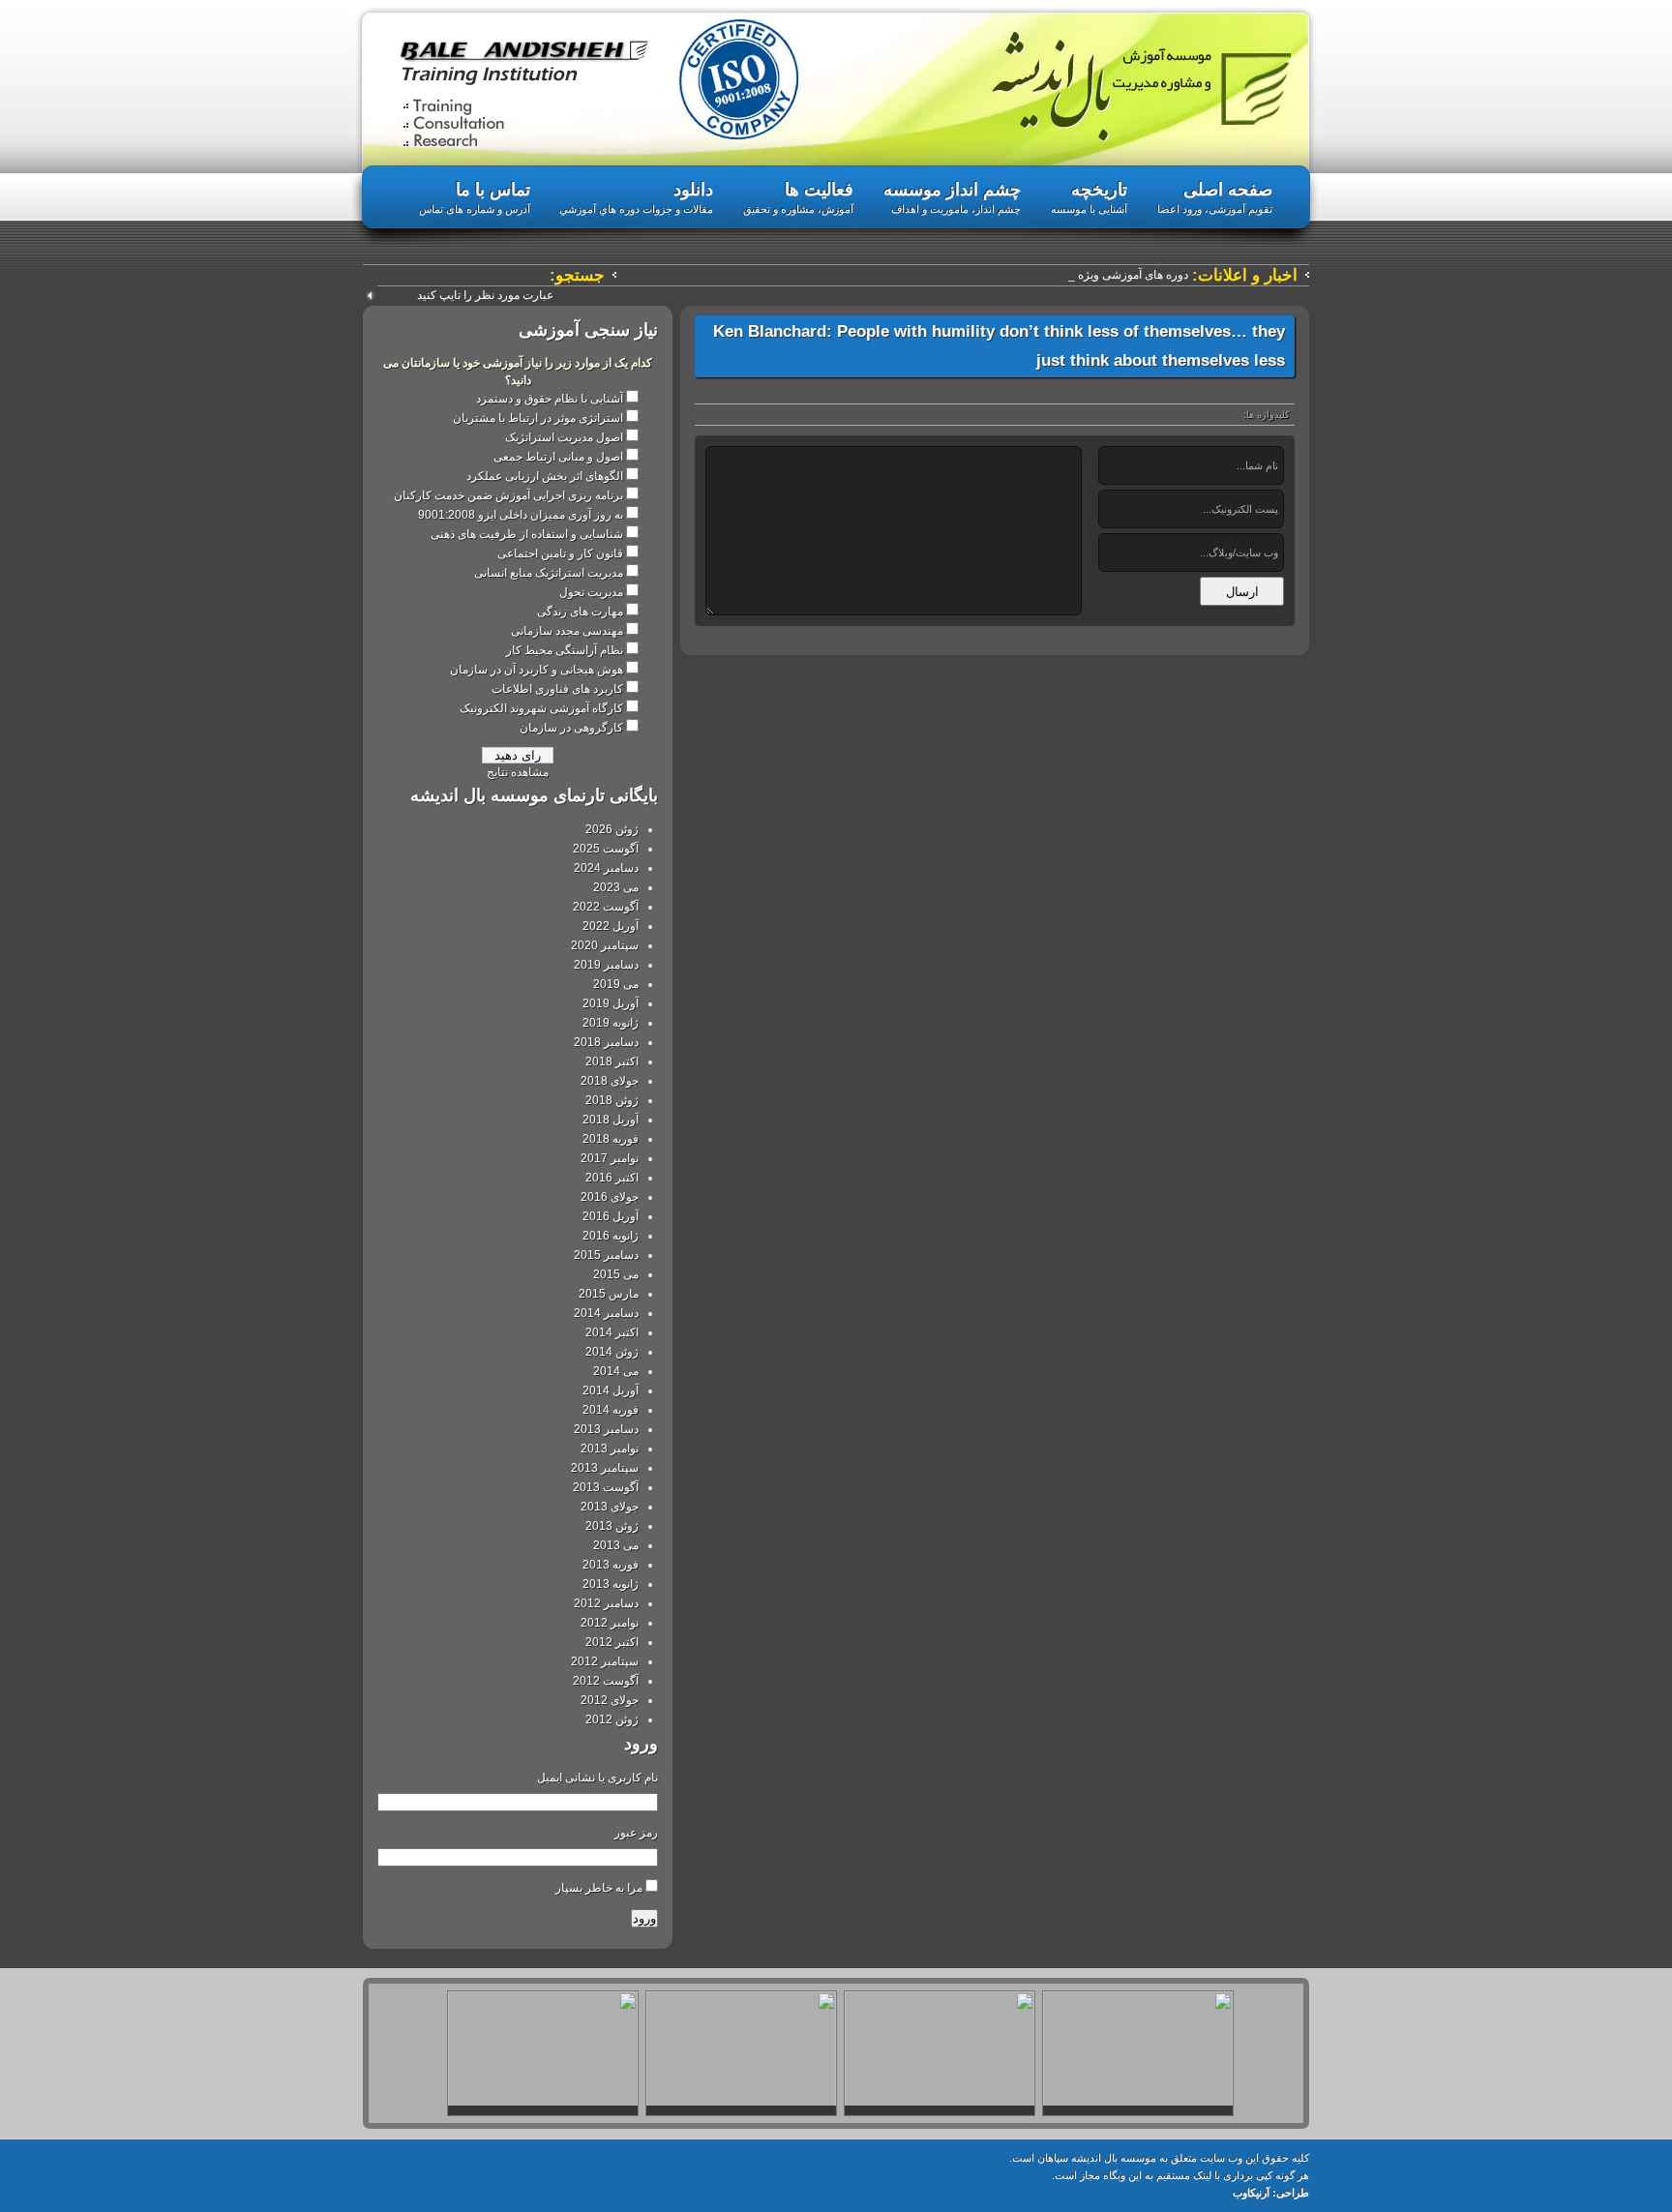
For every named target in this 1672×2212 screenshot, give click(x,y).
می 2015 (616, 1274)
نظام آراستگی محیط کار (565, 650)
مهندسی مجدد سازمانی (567, 631)
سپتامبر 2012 (605, 1661)
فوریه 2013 (611, 1565)
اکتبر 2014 (612, 1332)
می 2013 (616, 1545)
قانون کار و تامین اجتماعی (560, 553)
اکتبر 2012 (612, 1642)
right (1288, 2109)
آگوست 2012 (606, 1681)
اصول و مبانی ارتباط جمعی (558, 457)
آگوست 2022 (606, 907)
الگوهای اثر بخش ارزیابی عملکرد (545, 476)
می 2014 (616, 1371)
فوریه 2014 (611, 1410)
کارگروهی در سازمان (571, 728)
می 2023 (616, 887)
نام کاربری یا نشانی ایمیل (597, 1778)
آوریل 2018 (611, 1120)
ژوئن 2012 (612, 1719)
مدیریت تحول (591, 592)
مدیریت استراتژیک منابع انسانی (549, 573)
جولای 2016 (610, 1197)
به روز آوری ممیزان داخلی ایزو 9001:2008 (521, 515)
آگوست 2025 (606, 849)
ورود (644, 1918)
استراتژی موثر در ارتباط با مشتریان (538, 418)
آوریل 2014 (611, 1390)
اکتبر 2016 (612, 1178)
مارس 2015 (609, 1294)
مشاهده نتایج (518, 772)
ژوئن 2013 (612, 1526)
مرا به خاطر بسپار (599, 1888)
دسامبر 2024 (606, 868)
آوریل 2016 (611, 1216)
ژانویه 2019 (611, 1023)
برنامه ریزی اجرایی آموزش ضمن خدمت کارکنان (508, 495)
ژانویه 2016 (611, 1236)
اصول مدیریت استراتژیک (564, 437)
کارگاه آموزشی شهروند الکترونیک (541, 708)
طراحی (1293, 2193)
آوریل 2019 (611, 1003)
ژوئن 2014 (612, 1352)
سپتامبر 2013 (605, 1468)
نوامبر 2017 (610, 1158)
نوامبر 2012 (610, 1623)
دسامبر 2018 (606, 1042)
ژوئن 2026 (612, 829)
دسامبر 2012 (606, 1603)
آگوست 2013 (606, 1487)
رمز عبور (636, 1833)
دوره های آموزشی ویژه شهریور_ (1110, 275)
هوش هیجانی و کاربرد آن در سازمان (537, 670)
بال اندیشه (1142, 87)
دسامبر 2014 (606, 1313)
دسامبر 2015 (606, 1255)
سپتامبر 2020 (605, 945)
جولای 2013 (610, 1507)
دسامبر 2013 (606, 1429)
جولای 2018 (610, 1081)
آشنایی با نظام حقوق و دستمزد (550, 399)
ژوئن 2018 (612, 1100)
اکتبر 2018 (612, 1061)
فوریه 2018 (611, 1139)
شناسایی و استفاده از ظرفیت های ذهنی (527, 534)
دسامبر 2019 (606, 965)
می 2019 (616, 984)
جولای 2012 (610, 1700)
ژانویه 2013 (611, 1584)
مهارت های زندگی (580, 612)
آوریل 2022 (611, 926)
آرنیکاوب (1251, 2193)
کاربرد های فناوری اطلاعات (557, 689)
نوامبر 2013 (610, 1449)
